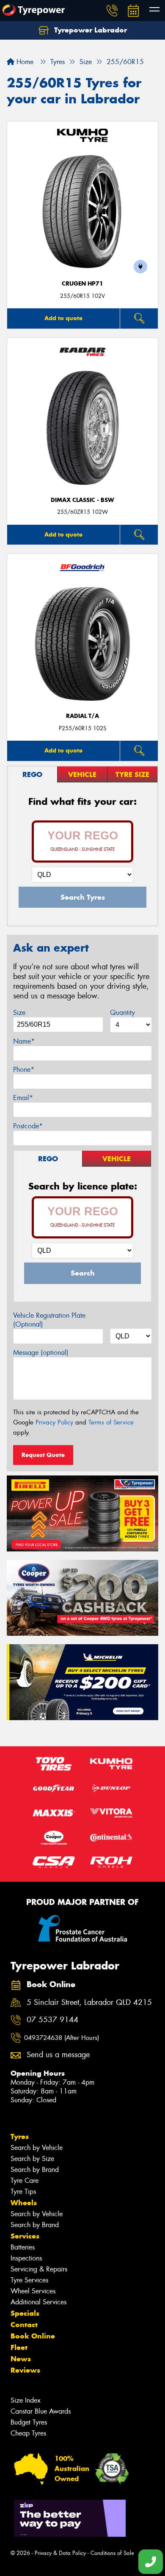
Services (25, 2236)
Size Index (26, 2400)
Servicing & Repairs (39, 2269)
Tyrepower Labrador (89, 30)
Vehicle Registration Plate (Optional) (49, 1320)
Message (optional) (41, 1353)
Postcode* (28, 1126)
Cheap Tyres (28, 2433)
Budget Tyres (29, 2422)
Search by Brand (35, 2170)
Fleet (19, 2347)
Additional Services (38, 2302)
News (21, 2359)
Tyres (20, 2136)
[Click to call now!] (112, 11)
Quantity (122, 1013)
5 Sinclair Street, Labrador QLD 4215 (89, 2003)
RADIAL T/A (82, 716)
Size (19, 1013)
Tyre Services (29, 2280)
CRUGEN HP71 (82, 284)
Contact (24, 2325)
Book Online (33, 2336)
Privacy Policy (54, 1422)
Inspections (26, 2258)
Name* (24, 1041)
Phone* (24, 1070)
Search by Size (32, 2159)
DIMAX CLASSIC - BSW (82, 500)
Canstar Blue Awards (41, 2411)
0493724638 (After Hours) (62, 2038)
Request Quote (43, 1455)
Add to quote (63, 318)
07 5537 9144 (52, 2020)
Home (24, 62)
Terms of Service (111, 1422)
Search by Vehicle (37, 2148)
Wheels (24, 2203)
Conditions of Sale (112, 2553)
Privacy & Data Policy (60, 2553)
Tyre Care (25, 2181)
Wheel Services (33, 2291)
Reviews (25, 2370)
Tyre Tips (23, 2192)
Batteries (23, 2247)
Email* (23, 1098)
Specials (25, 2313)
